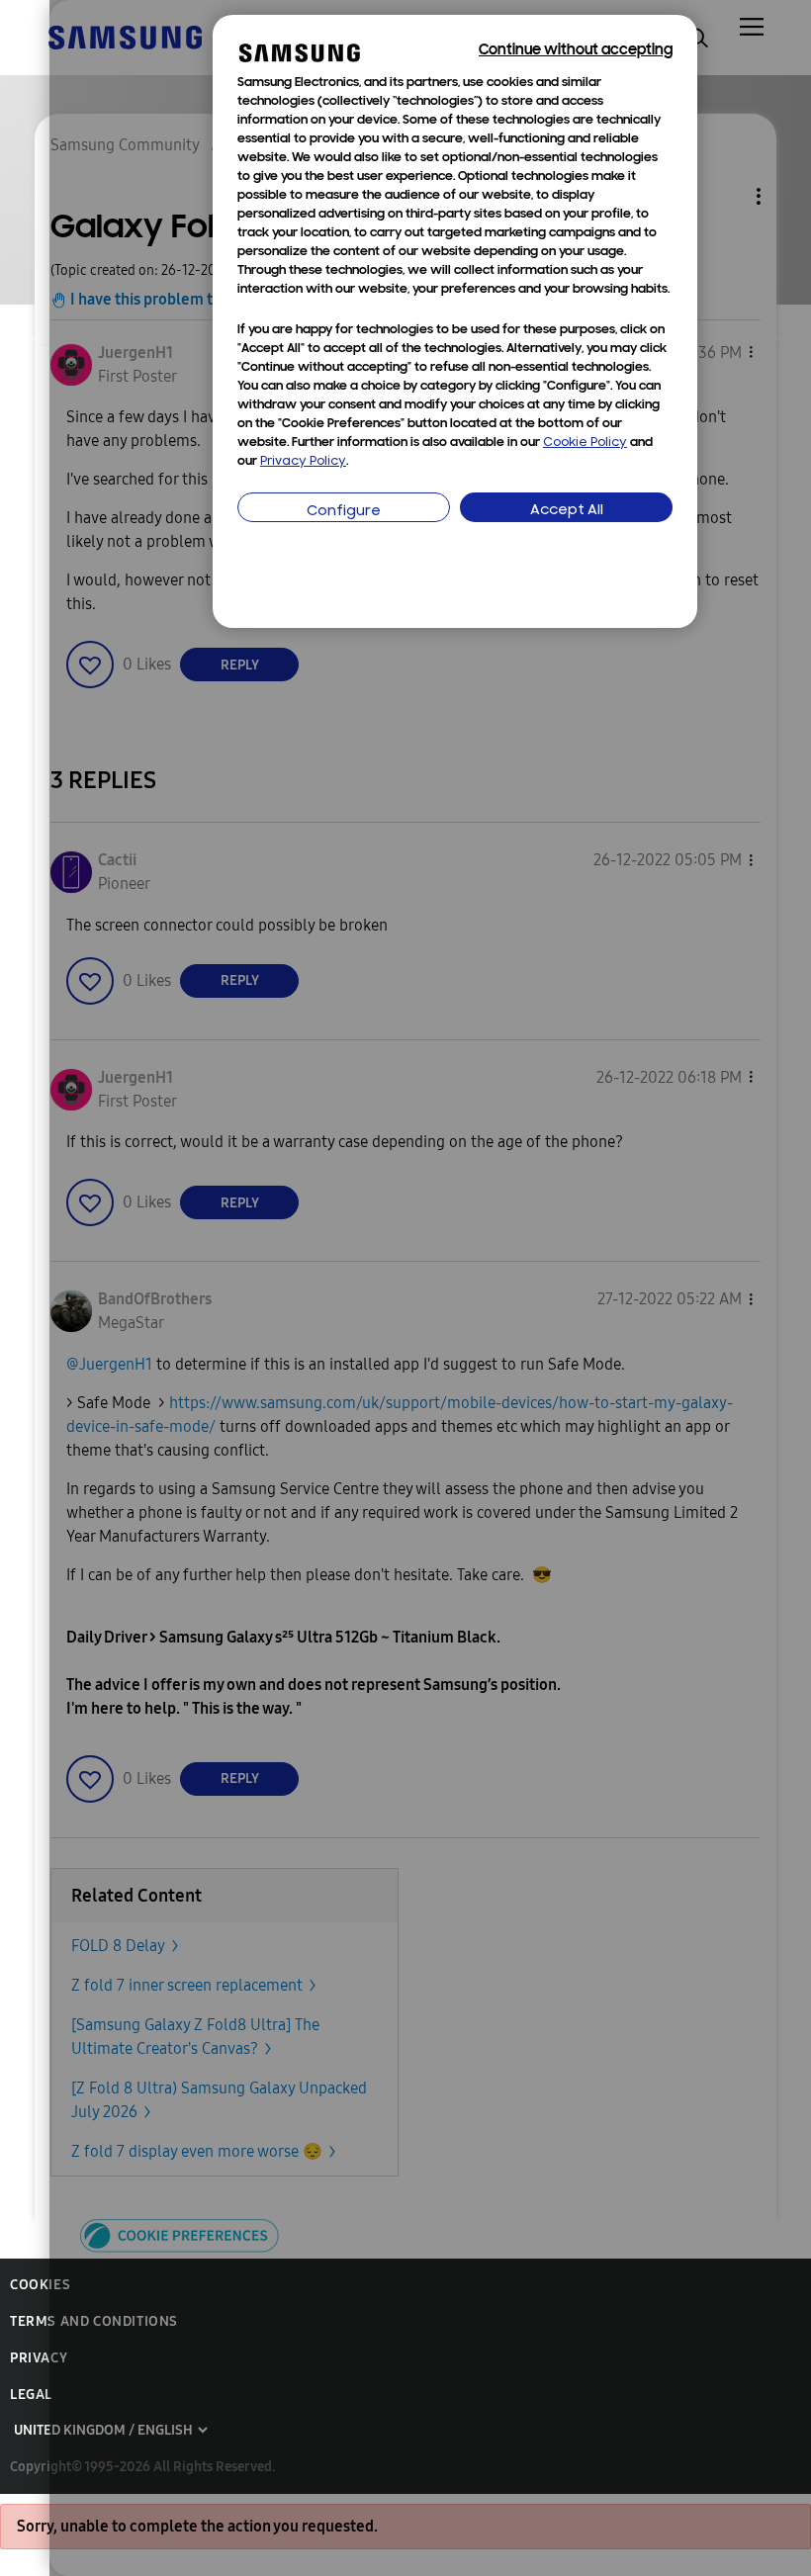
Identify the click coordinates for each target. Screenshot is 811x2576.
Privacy (39, 2358)
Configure (344, 512)
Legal (31, 2395)
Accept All (567, 511)
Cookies (40, 2285)
